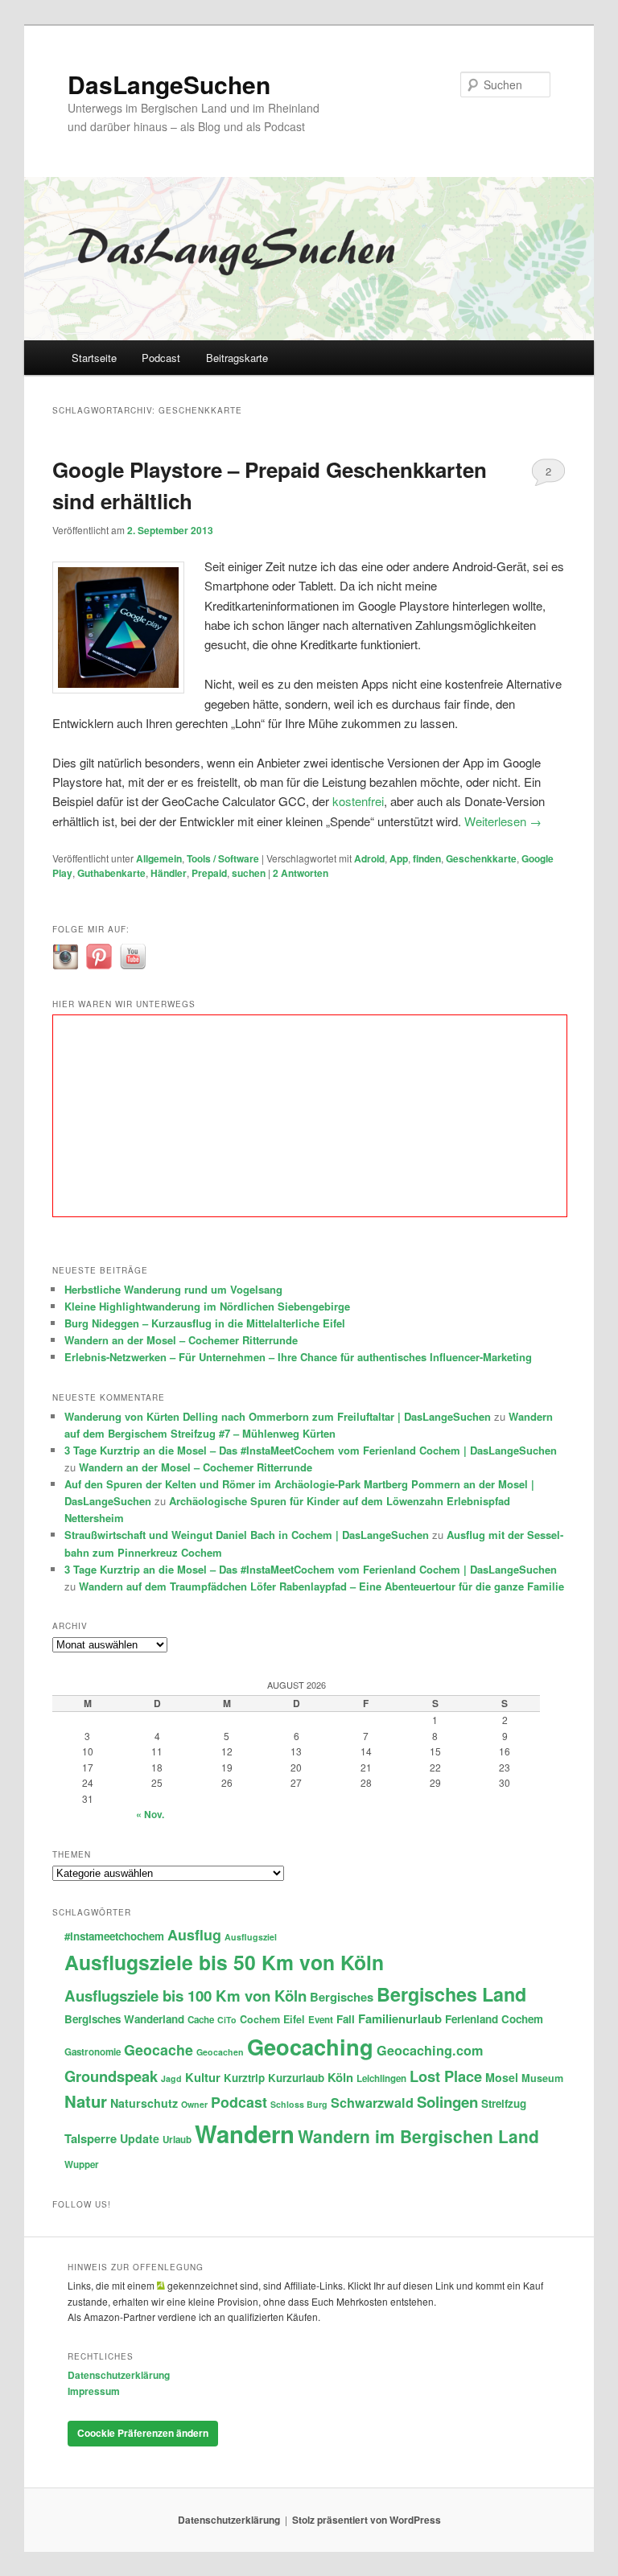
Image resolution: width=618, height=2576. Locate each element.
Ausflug (194, 1934)
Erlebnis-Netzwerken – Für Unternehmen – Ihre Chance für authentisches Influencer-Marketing (298, 1357)
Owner (194, 2104)
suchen (249, 873)
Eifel (294, 2019)
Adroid (369, 858)
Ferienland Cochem (494, 2019)
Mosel (502, 2077)
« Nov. (150, 1814)
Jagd (171, 2078)
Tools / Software (223, 858)
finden (427, 858)
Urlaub (177, 2140)
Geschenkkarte (481, 858)
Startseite (94, 358)
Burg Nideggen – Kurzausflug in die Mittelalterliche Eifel (205, 1323)
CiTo (227, 2020)
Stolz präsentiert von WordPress (367, 2520)
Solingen (447, 2102)
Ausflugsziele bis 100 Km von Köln (185, 1996)
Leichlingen (381, 2078)
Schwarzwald (372, 2103)
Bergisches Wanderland (124, 2019)
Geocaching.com (430, 2050)
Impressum (94, 2391)
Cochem (260, 2019)
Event (321, 2020)
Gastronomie (93, 2052)
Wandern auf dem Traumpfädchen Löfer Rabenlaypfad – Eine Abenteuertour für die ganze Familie (321, 1586)
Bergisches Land (451, 1994)
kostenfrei (358, 801)
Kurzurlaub (296, 2078)
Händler (169, 873)
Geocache (159, 2049)
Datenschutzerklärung (119, 2375)
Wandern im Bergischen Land (418, 2136)
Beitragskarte (237, 358)
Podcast (161, 358)
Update (140, 2138)
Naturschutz (144, 2103)
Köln (340, 2077)
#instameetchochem (114, 1936)
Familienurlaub (400, 2018)
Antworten (301, 873)
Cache (201, 2020)
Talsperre (91, 2138)
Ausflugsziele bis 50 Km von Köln (224, 1962)
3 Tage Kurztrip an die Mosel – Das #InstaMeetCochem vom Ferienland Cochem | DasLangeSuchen (311, 1450)
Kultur (203, 2077)
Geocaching (310, 2046)
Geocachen (220, 2052)
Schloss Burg (299, 2104)
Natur (86, 2101)
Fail (346, 2019)
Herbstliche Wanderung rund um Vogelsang (173, 1289)
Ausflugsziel (251, 1937)
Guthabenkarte (111, 873)
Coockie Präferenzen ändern (143, 2433)
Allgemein (159, 858)
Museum (542, 2078)
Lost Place (446, 2076)
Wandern (245, 2134)
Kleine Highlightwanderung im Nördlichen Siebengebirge (207, 1306)
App (399, 858)
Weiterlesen (503, 821)
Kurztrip (244, 2078)
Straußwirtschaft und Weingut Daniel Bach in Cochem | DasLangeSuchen (247, 1535)
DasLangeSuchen (169, 84)
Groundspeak (111, 2076)
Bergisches (342, 1997)
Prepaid (209, 873)
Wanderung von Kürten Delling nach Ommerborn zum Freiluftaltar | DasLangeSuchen (278, 1416)
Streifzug (504, 2103)
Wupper (82, 2164)
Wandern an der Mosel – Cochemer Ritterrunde (181, 1340)
